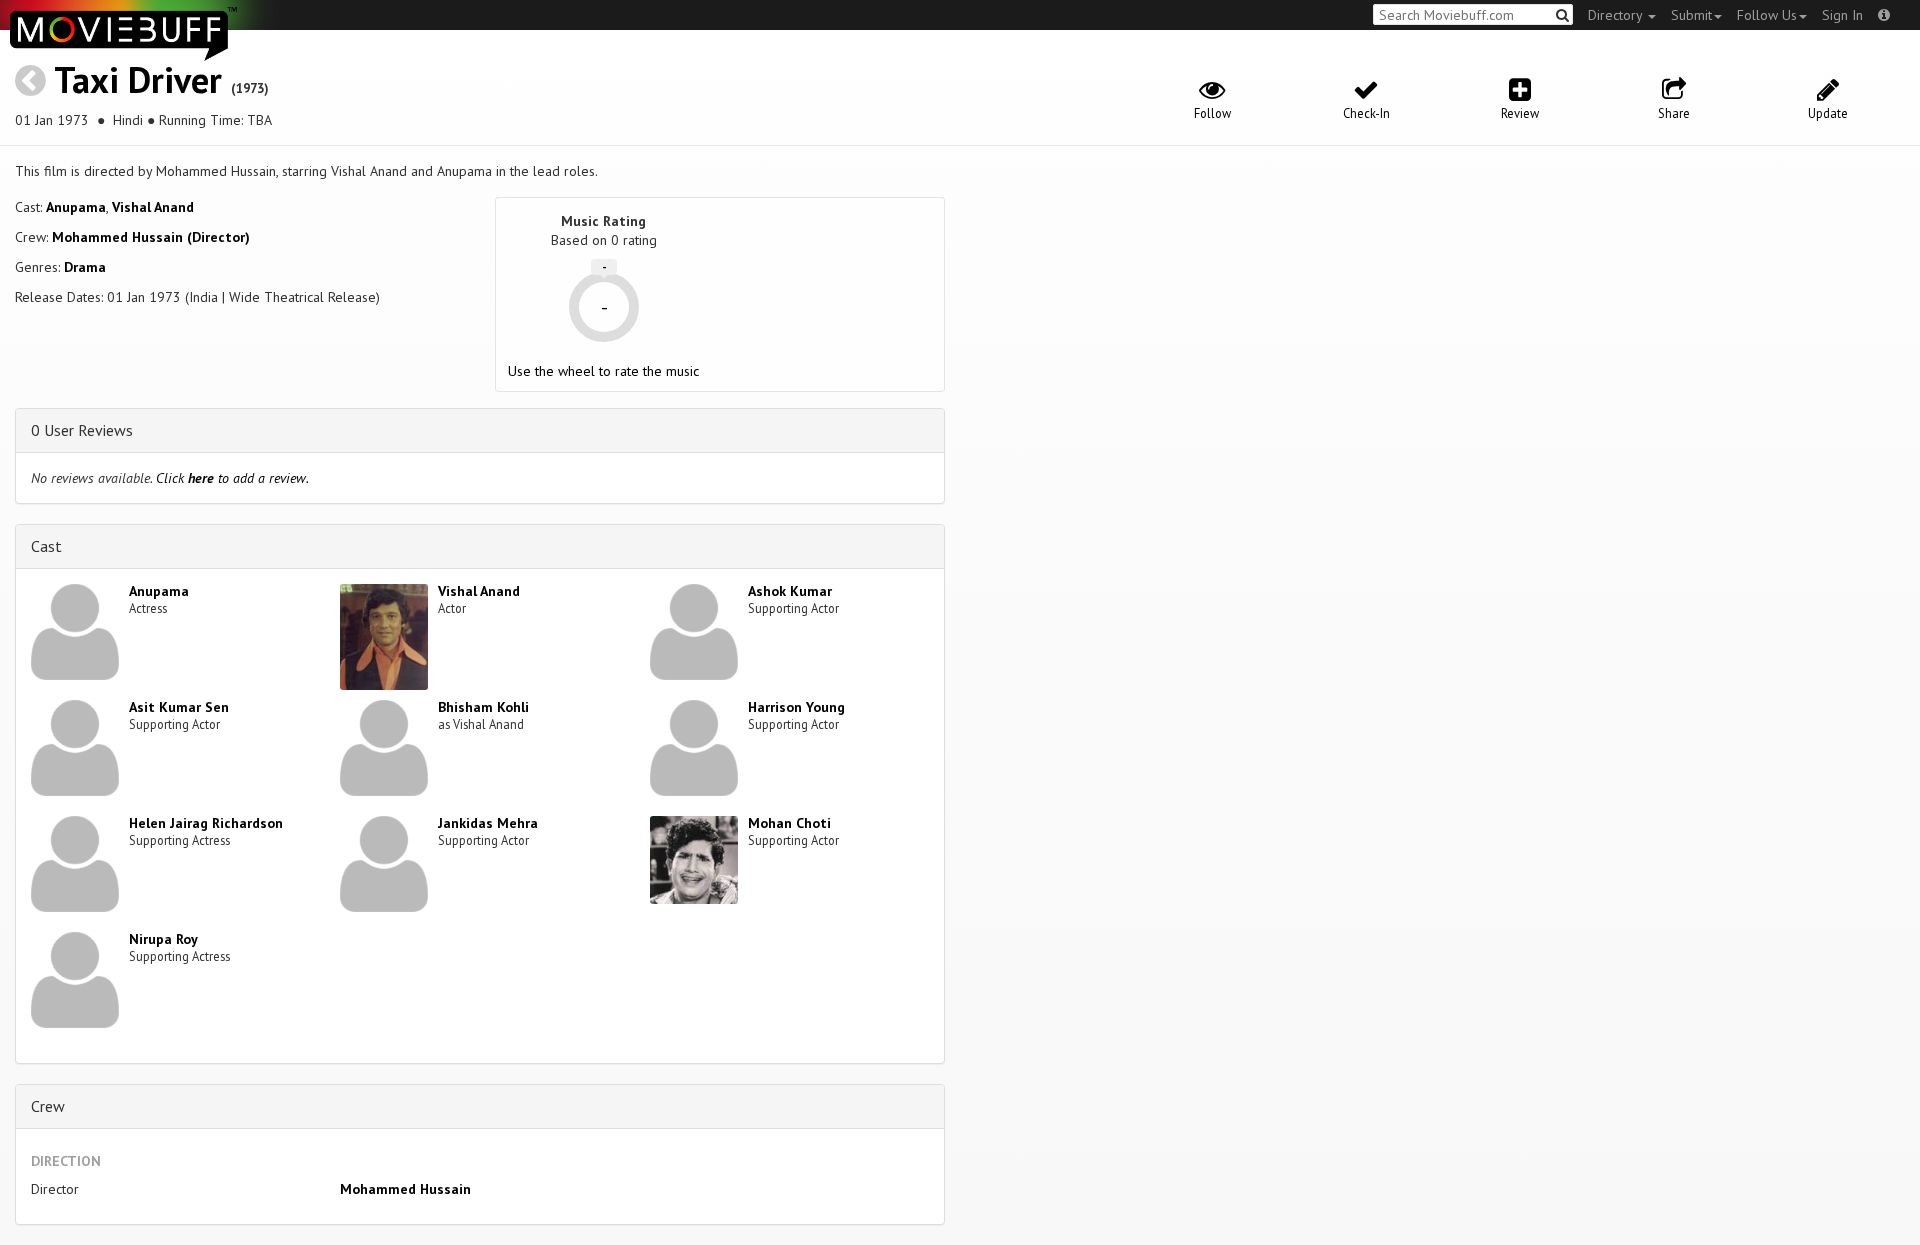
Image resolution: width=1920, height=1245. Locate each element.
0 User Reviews (82, 430)
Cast (46, 546)
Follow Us (1767, 15)
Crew (48, 1106)
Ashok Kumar (790, 591)
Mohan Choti (789, 823)
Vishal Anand (153, 207)
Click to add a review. (232, 478)
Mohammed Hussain (405, 1189)
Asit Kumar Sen (179, 707)
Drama (85, 267)
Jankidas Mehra (488, 823)
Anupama (76, 207)
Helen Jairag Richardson (206, 823)
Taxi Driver (138, 79)
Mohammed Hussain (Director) (151, 237)
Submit (1691, 15)
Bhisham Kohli (483, 707)
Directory (1617, 15)
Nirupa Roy (163, 939)
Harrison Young (796, 707)
